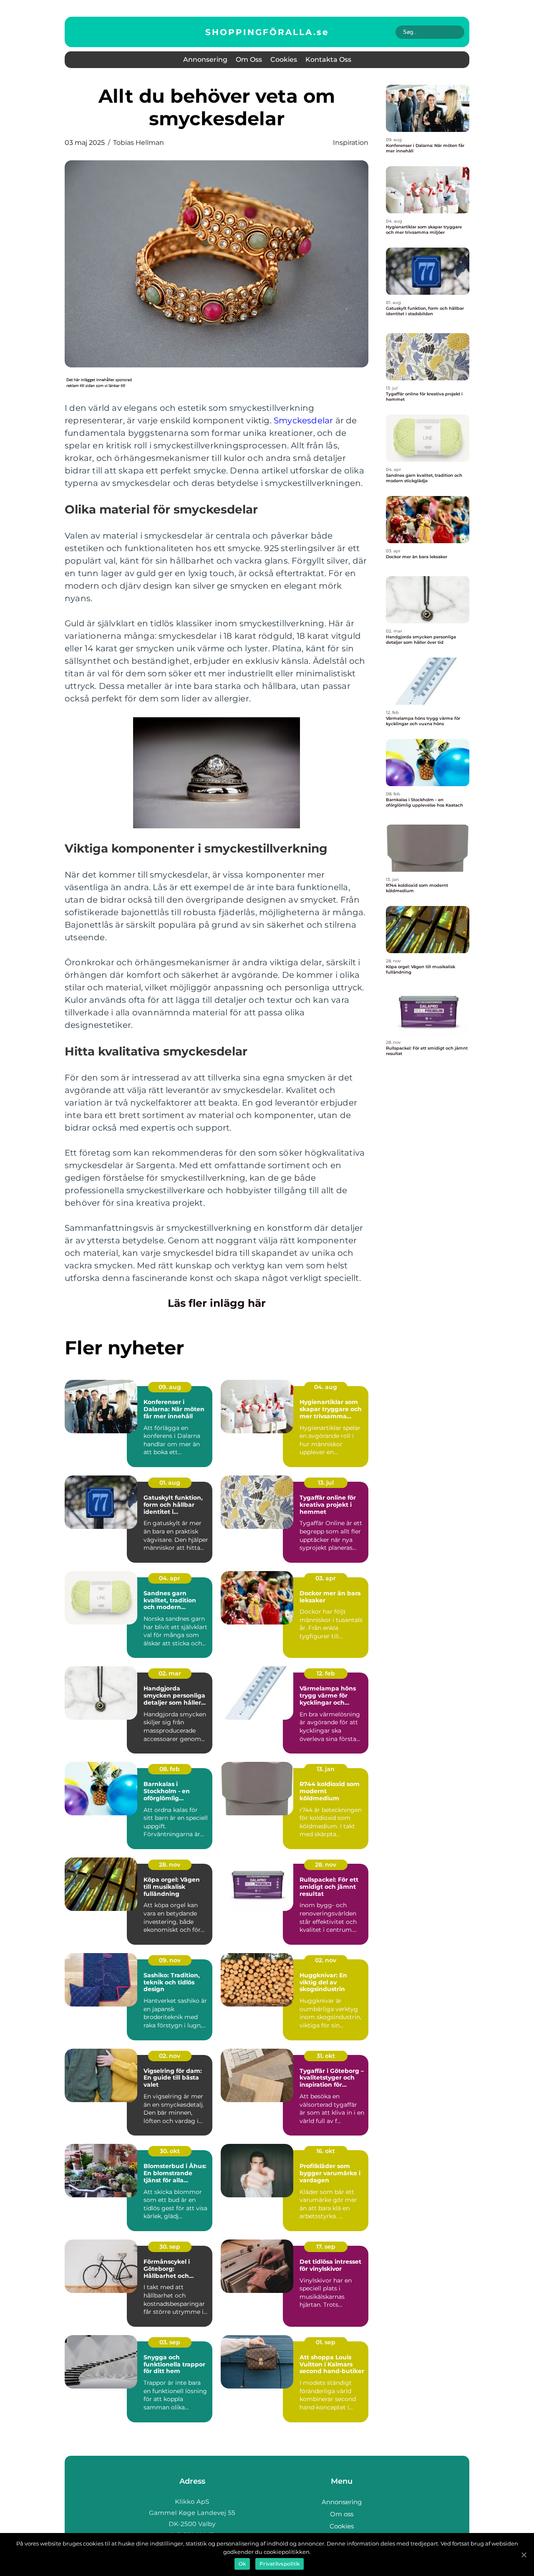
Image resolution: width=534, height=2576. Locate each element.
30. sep (170, 2247)
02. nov (326, 1960)
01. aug (170, 1483)
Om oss (249, 59)
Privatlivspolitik (280, 2564)
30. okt (170, 2151)
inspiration (351, 143)
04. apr (170, 1578)
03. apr (326, 1578)
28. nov (170, 1865)
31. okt (326, 2056)
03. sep (170, 2342)
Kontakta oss (328, 59)
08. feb (170, 1769)
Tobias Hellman (139, 143)
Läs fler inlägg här (217, 1303)
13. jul (326, 1483)
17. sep (326, 2247)
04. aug (326, 1387)
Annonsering (205, 59)
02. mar (170, 1673)
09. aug (170, 1387)
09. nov (170, 1960)
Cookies (284, 59)
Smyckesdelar (303, 420)
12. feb (326, 1673)
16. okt (326, 2151)
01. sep (326, 2342)
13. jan (326, 1769)
